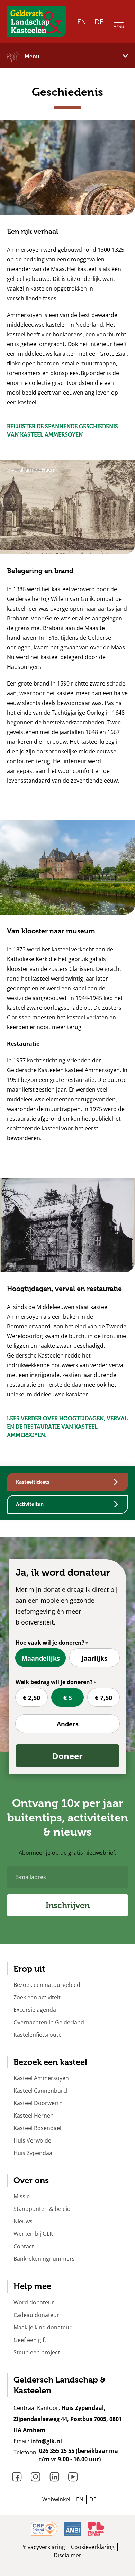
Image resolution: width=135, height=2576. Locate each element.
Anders (68, 1724)
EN (82, 22)
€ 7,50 (103, 1698)
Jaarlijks (94, 1658)
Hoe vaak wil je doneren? (50, 1643)
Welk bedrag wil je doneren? (54, 1682)
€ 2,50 (31, 1698)
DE (99, 22)
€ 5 (68, 1698)
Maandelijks (41, 1658)
